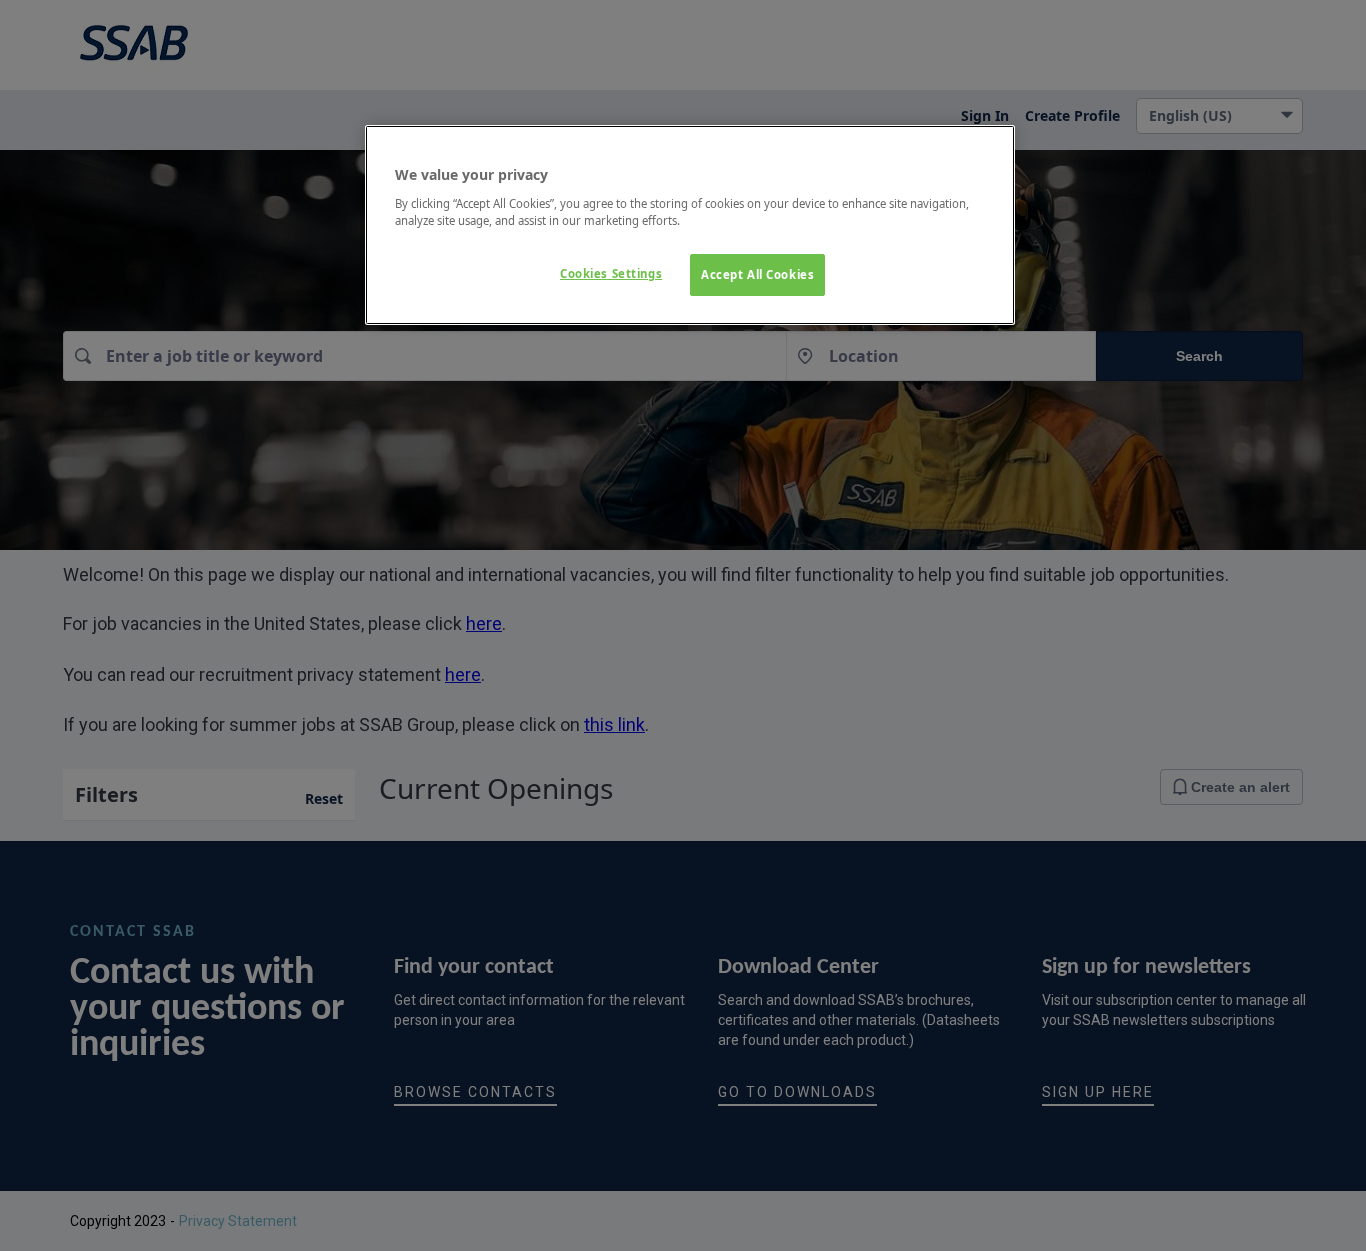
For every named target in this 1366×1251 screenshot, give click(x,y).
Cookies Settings (611, 273)
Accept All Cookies (757, 274)
